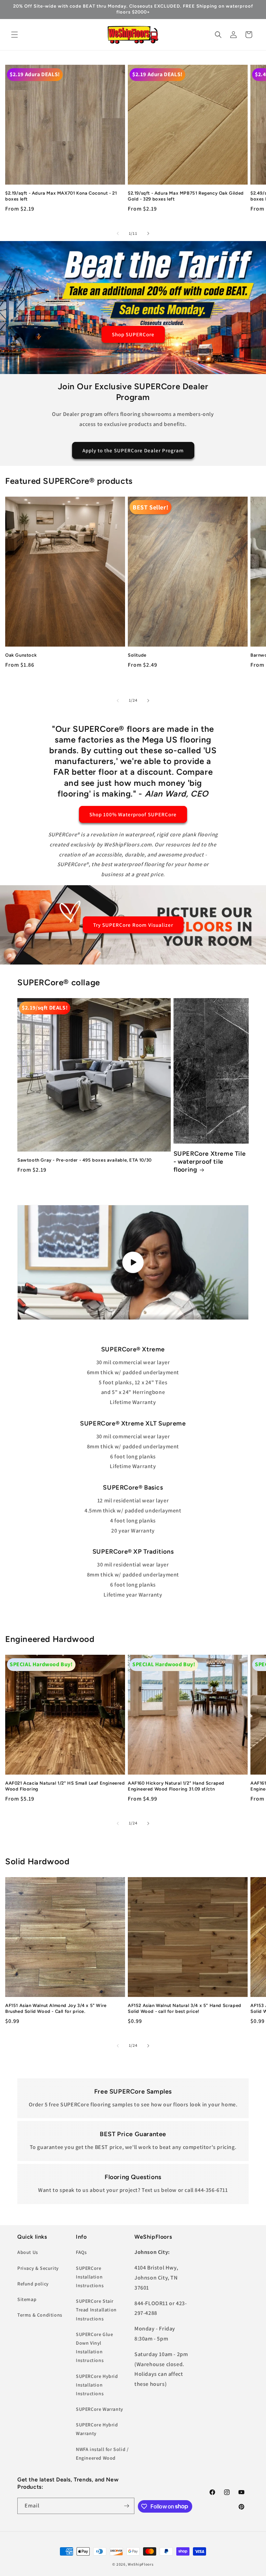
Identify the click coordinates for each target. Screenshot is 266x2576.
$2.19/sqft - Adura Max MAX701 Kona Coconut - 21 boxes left (61, 196)
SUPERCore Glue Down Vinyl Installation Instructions (94, 2347)
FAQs (81, 2252)
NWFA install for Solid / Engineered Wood (102, 2454)
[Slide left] (118, 233)
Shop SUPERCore (133, 334)
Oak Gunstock (21, 655)
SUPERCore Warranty (100, 2409)
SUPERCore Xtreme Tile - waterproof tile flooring (210, 1162)
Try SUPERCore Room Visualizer (133, 925)
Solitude (137, 655)
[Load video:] (133, 1262)
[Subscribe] (126, 2506)
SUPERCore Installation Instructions (90, 2277)
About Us (28, 2252)
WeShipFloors (141, 2564)
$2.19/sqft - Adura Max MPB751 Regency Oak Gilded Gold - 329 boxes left (186, 196)
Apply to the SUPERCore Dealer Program (133, 450)
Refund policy (33, 2284)
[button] (15, 35)
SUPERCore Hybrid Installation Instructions (97, 2385)
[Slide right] (148, 233)
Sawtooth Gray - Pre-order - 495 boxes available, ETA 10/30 (85, 1160)
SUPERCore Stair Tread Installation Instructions (96, 2310)
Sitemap (27, 2299)
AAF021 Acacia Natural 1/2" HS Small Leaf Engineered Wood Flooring (65, 1786)
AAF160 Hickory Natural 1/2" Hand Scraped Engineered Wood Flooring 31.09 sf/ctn (176, 1786)
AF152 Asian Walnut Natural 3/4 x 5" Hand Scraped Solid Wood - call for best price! (185, 2008)
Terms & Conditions (40, 2315)
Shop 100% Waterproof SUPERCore (133, 814)
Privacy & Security (38, 2268)
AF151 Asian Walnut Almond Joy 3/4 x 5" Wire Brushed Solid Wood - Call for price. (56, 2008)
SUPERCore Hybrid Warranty (97, 2429)
